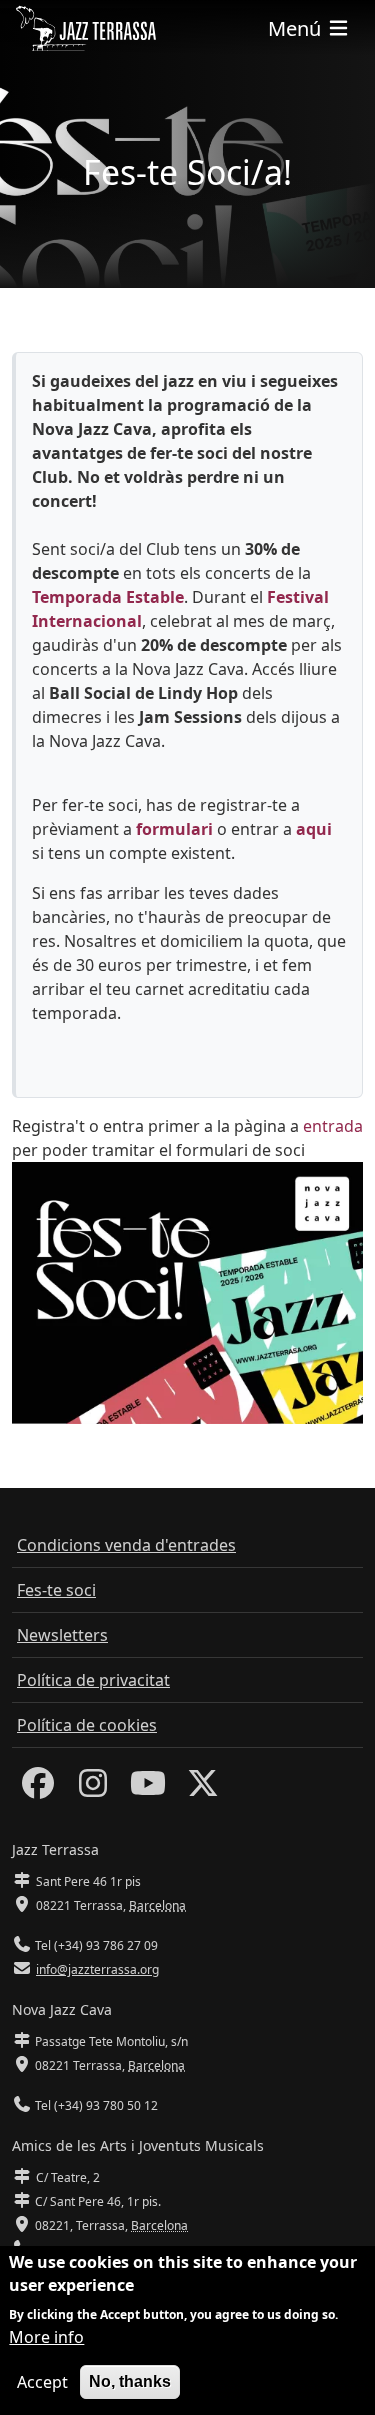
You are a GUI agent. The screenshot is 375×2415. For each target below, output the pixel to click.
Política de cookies (87, 1725)
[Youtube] (148, 1789)
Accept (42, 2382)
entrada (333, 1126)
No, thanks (130, 2381)
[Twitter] (203, 1789)
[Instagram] (93, 1789)
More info (46, 2337)
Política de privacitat (93, 1680)
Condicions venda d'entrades (126, 1545)
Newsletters (62, 1635)
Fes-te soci (56, 1590)
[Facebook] (38, 1789)
